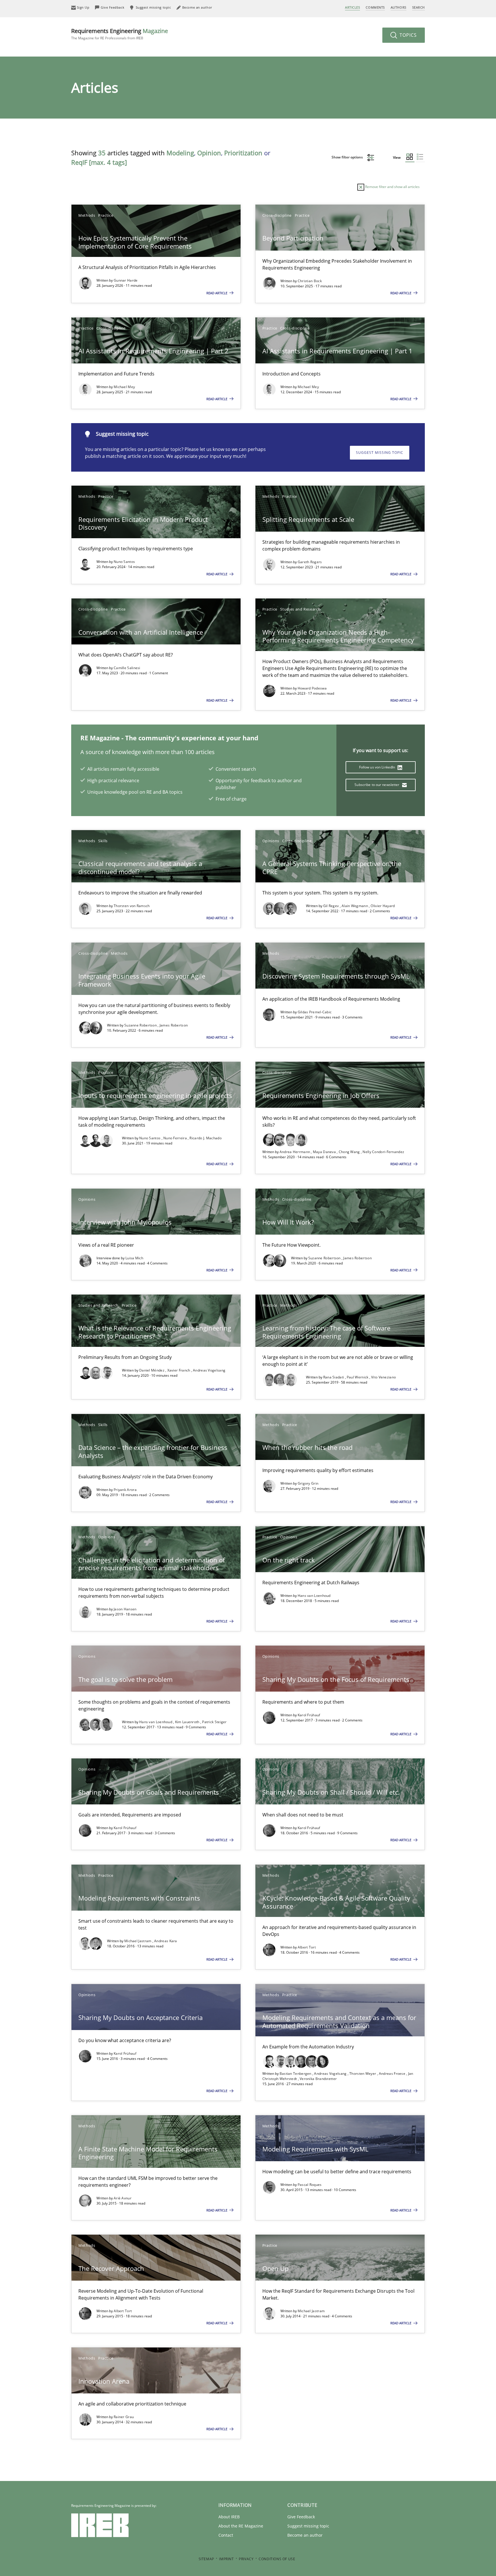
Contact (226, 2535)
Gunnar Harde (126, 280)
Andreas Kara (166, 1941)
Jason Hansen (125, 1609)
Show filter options (348, 157)
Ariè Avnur (123, 2198)
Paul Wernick (358, 1377)
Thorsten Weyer (363, 2074)
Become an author (305, 2535)
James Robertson (174, 1025)
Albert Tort (307, 1947)
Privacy (246, 2559)
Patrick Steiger (214, 1722)
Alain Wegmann (355, 906)
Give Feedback (301, 2517)
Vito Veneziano (383, 1377)
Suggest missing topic (380, 453)
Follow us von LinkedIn (378, 767)
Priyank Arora (125, 1490)
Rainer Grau (124, 2417)
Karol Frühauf (309, 1715)
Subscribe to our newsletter (377, 785)
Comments (375, 7)
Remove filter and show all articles (392, 187)
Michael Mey (124, 387)
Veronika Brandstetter (318, 2079)
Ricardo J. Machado (205, 1138)
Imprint (226, 2559)
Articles (352, 7)
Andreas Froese (393, 2074)
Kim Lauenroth (188, 1722)
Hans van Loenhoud (314, 1596)
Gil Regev (332, 906)
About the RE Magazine (241, 2526)
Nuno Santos (124, 562)
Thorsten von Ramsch (132, 906)
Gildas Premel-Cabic (315, 1012)
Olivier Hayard (383, 906)
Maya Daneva (325, 1152)
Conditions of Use (277, 2559)
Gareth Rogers (310, 562)
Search (418, 7)
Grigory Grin (308, 1483)
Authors (399, 7)
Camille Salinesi (127, 668)
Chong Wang (350, 1152)
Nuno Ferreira (176, 1138)
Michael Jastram (138, 1941)
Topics (407, 35)
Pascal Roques (310, 2185)
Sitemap (206, 2559)
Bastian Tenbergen (296, 2074)
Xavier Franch (179, 1370)
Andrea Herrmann (295, 1152)
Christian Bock (310, 281)
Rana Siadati (334, 1377)
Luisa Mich (134, 1258)
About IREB (229, 2517)
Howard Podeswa (312, 688)
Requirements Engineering (120, 34)
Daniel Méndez (152, 1370)
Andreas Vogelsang (209, 1370)
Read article (217, 293)
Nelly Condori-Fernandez (383, 1152)
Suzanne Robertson (141, 1025)
